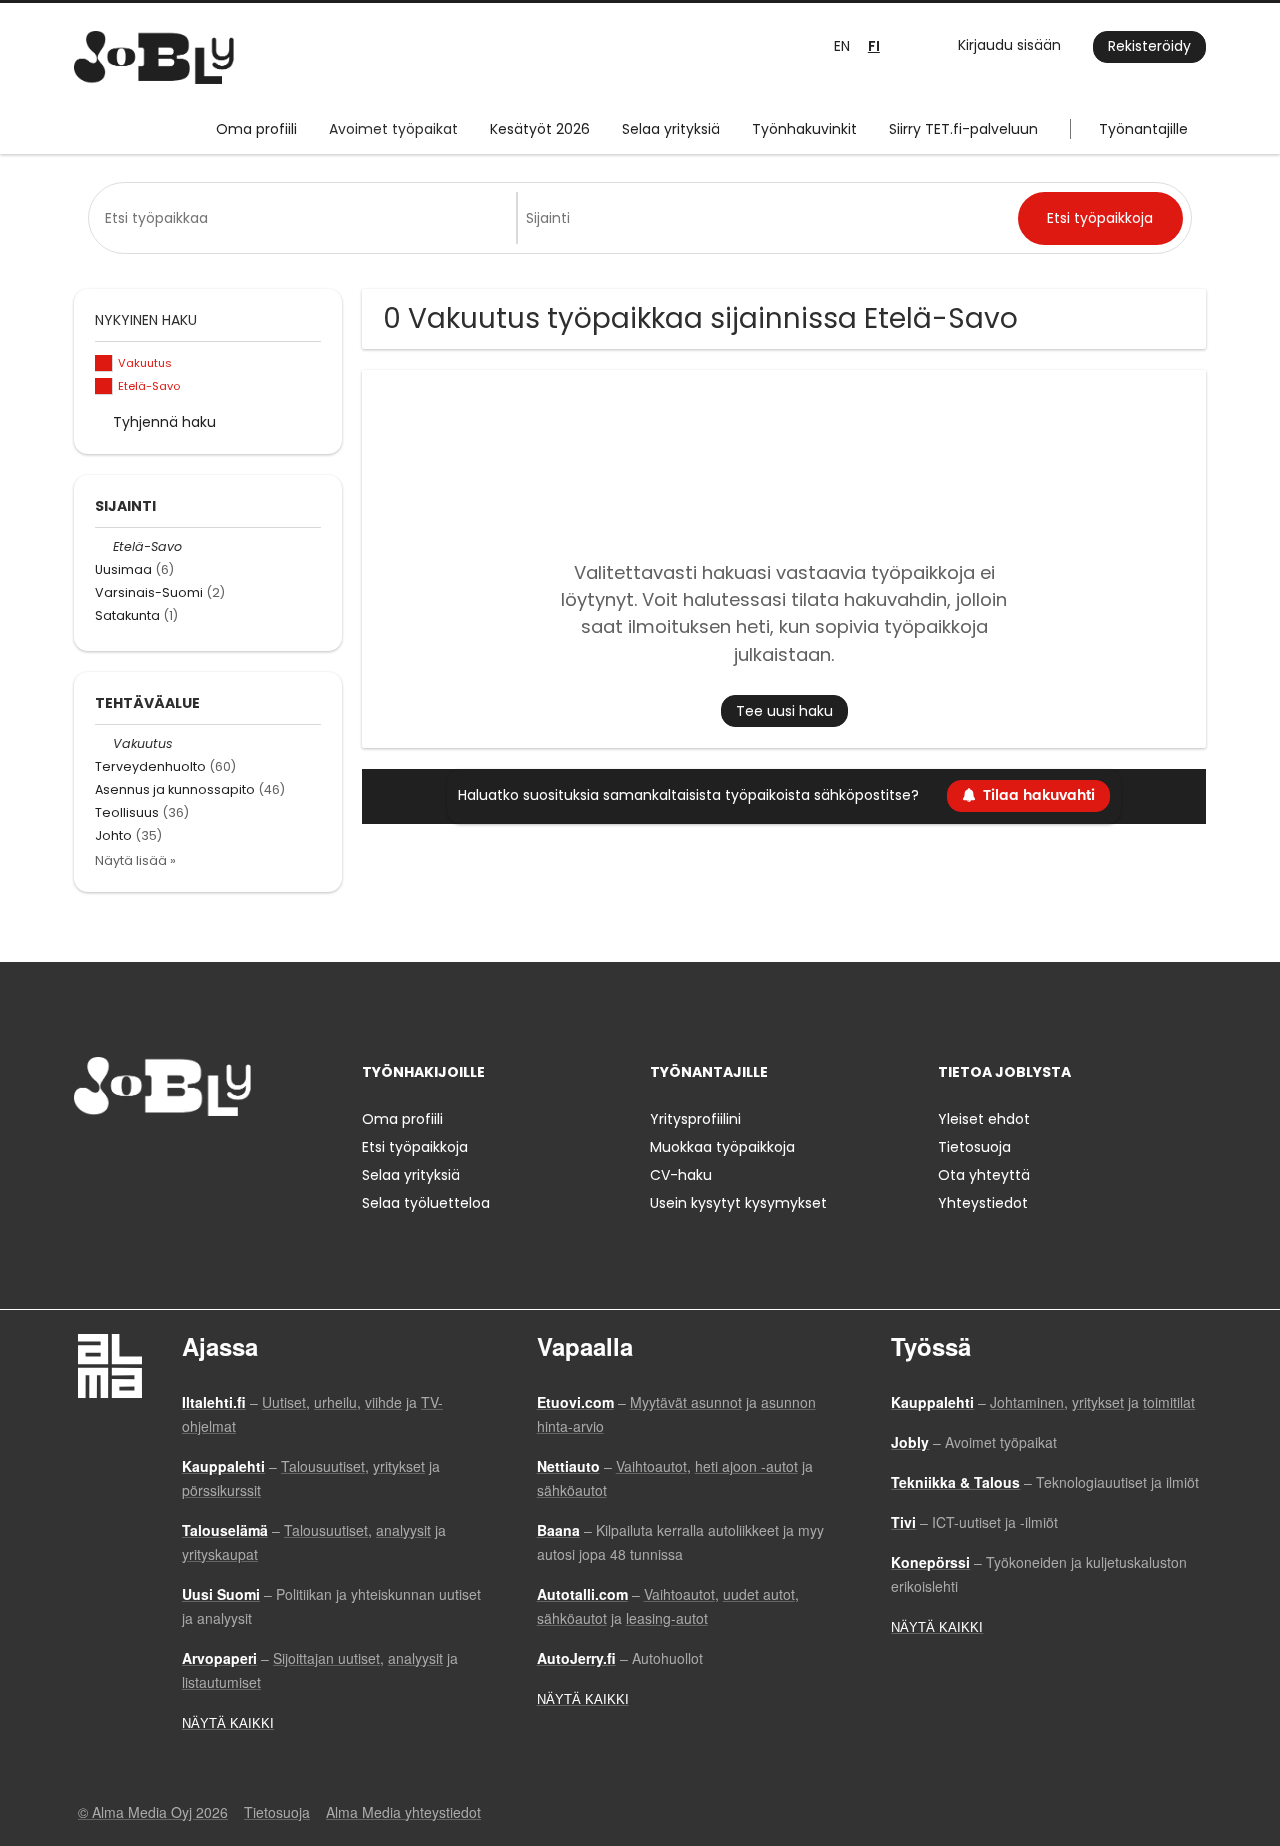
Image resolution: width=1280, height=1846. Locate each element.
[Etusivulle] (154, 57)
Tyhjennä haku (164, 422)
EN (842, 46)
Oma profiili (256, 129)
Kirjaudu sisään (1009, 45)
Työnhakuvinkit (804, 129)
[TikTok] (187, 1157)
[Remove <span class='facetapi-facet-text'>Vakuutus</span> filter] (104, 363)
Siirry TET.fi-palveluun (963, 129)
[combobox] (306, 218)
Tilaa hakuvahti (1039, 795)
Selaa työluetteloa (426, 1203)
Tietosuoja (974, 1147)
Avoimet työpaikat (393, 129)
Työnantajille (1143, 129)
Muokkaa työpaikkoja (722, 1147)
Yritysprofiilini (695, 1119)
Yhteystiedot (983, 1203)
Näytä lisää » (135, 860)
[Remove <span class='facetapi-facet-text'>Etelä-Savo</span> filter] (104, 386)
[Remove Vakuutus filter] (104, 743)
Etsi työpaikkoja (415, 1147)
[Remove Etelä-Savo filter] (104, 546)
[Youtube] (217, 1157)
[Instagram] (121, 1157)
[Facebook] (88, 1157)
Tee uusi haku (784, 711)
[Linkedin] (154, 1157)
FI (874, 46)
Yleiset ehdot (984, 1119)
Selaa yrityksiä (671, 129)
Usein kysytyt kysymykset (738, 1203)
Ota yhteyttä (984, 1175)
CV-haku (681, 1175)
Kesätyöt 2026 (540, 129)
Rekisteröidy (1149, 46)
